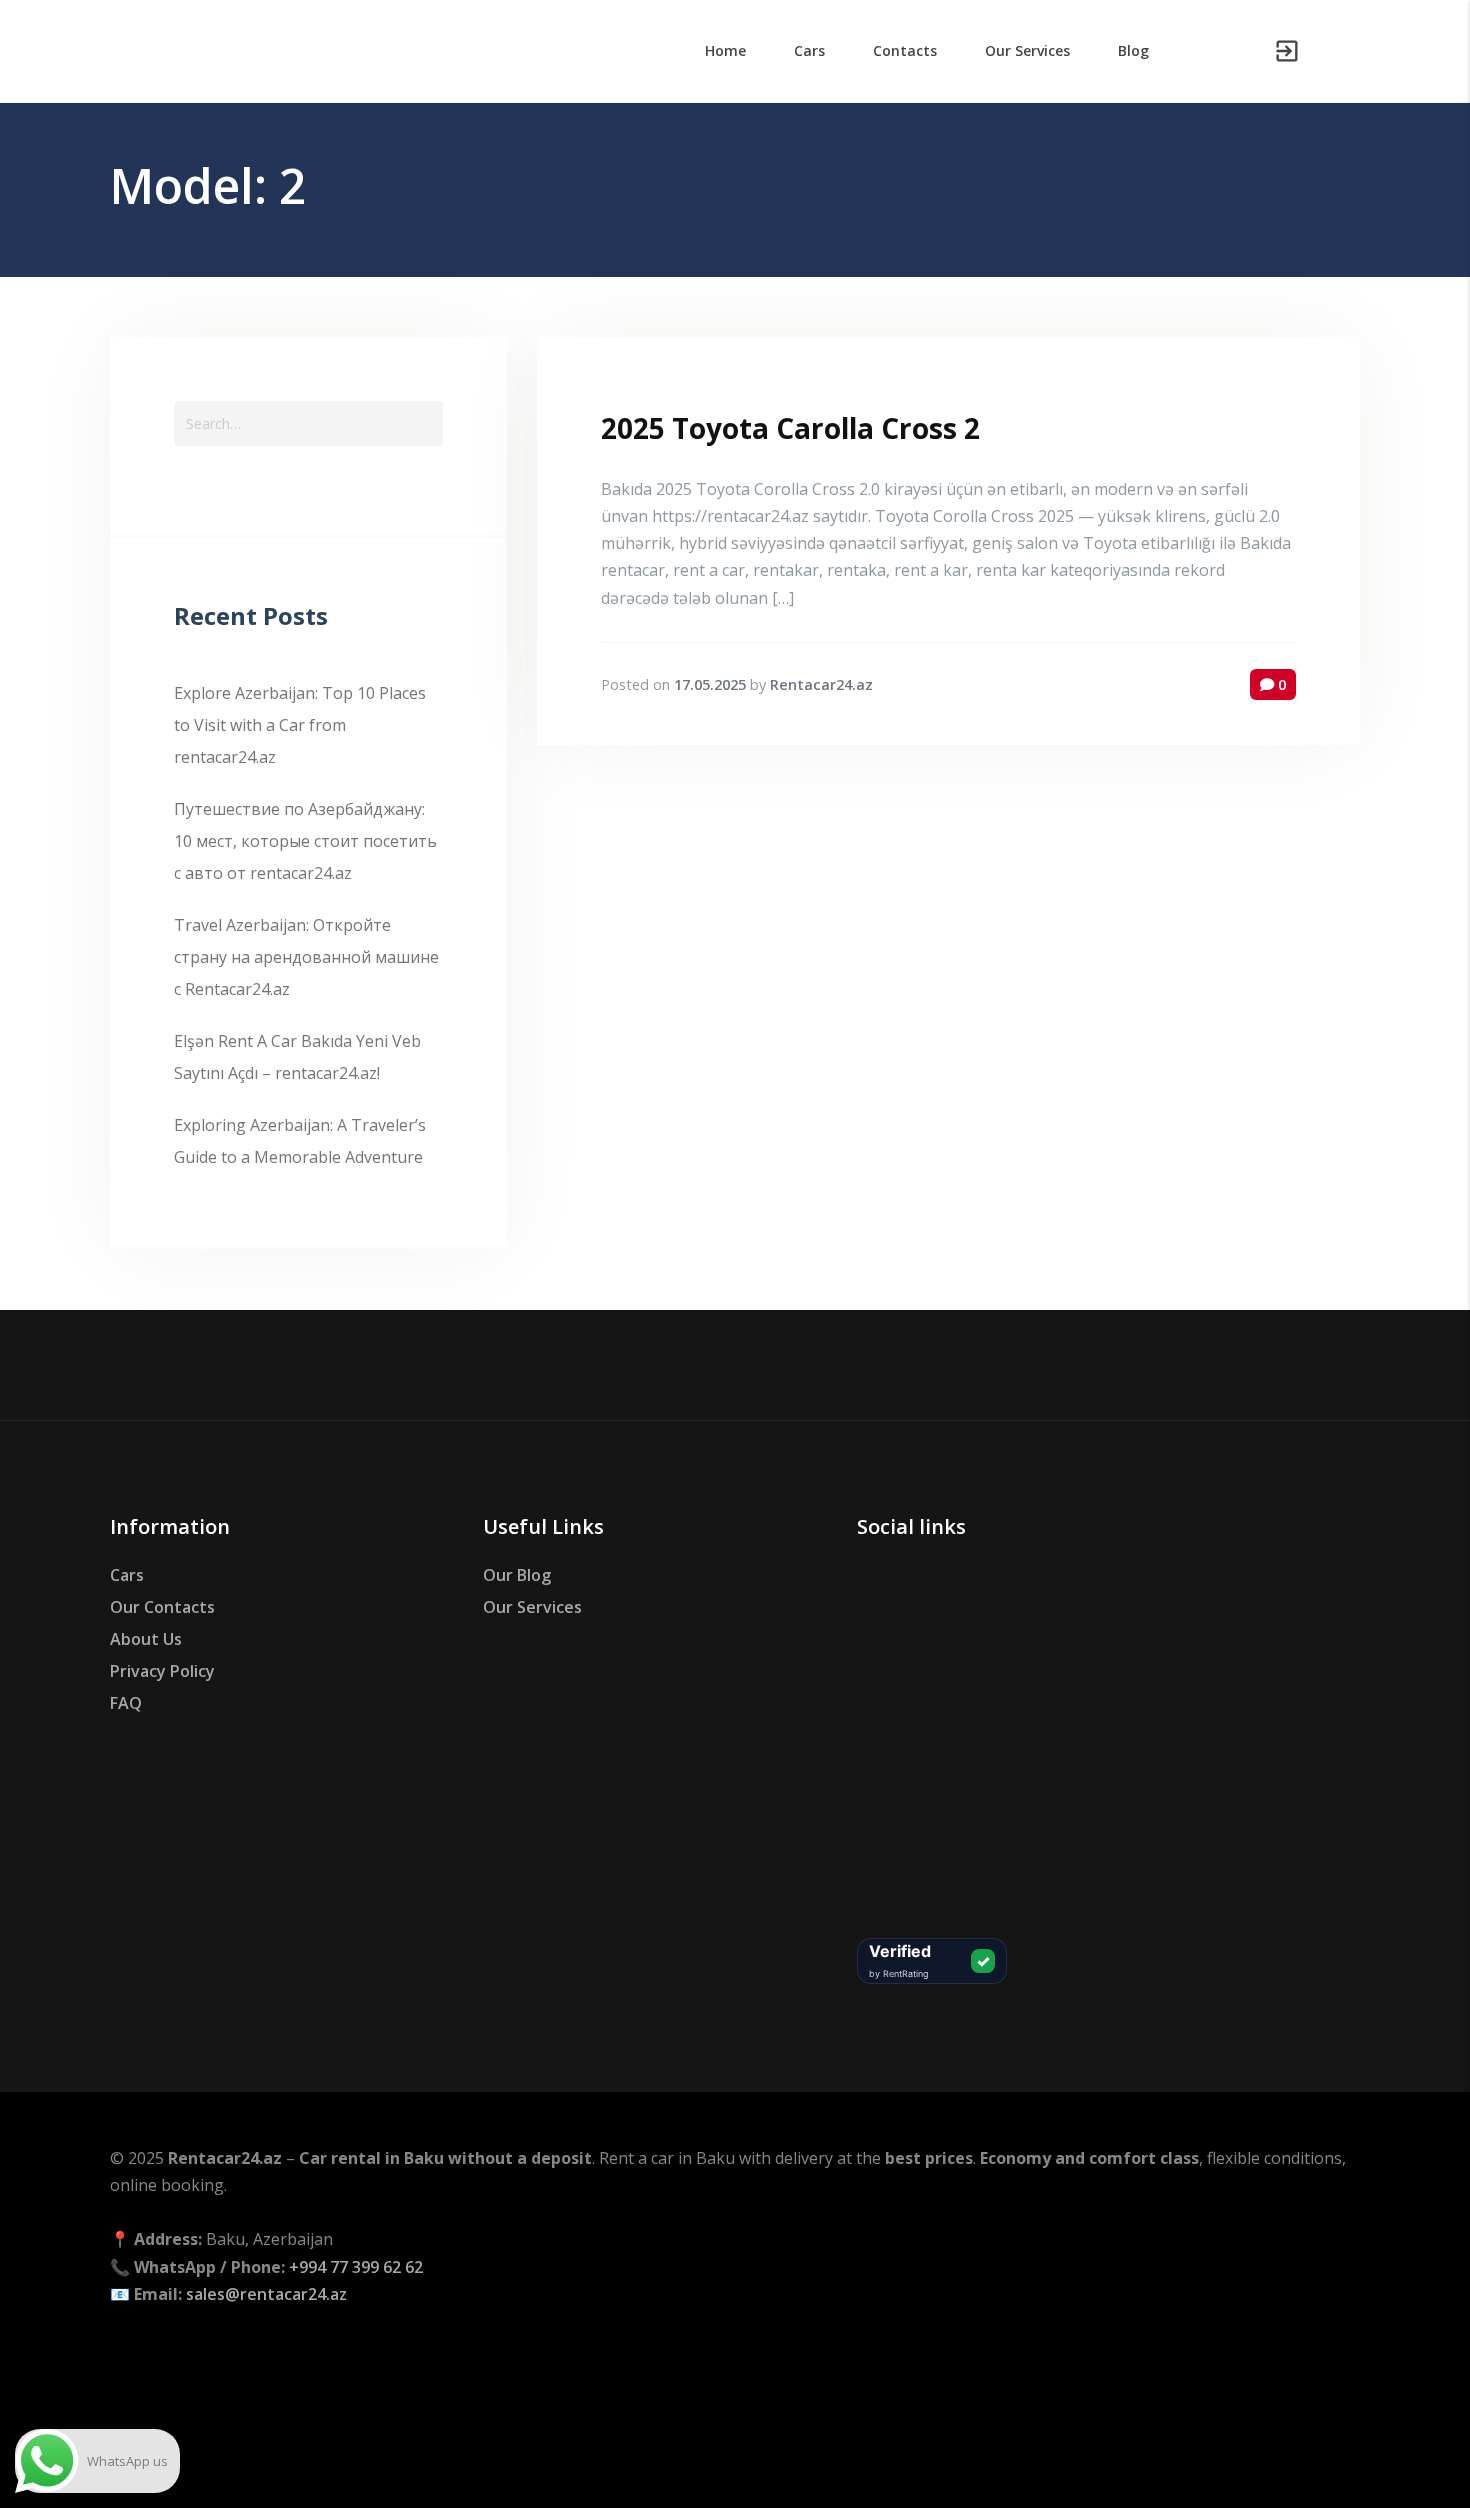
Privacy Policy (162, 1671)
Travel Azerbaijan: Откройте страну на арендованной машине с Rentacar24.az (306, 957)
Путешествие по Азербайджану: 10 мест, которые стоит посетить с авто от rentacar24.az (305, 841)
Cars (127, 1575)
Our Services (532, 1607)
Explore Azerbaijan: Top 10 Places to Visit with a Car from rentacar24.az (300, 725)
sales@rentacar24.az (266, 2294)
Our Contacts (162, 1607)
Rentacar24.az (821, 684)
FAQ (126, 1703)
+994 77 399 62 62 (356, 2267)
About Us (146, 1639)
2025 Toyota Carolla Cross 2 (790, 428)
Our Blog (517, 1575)
